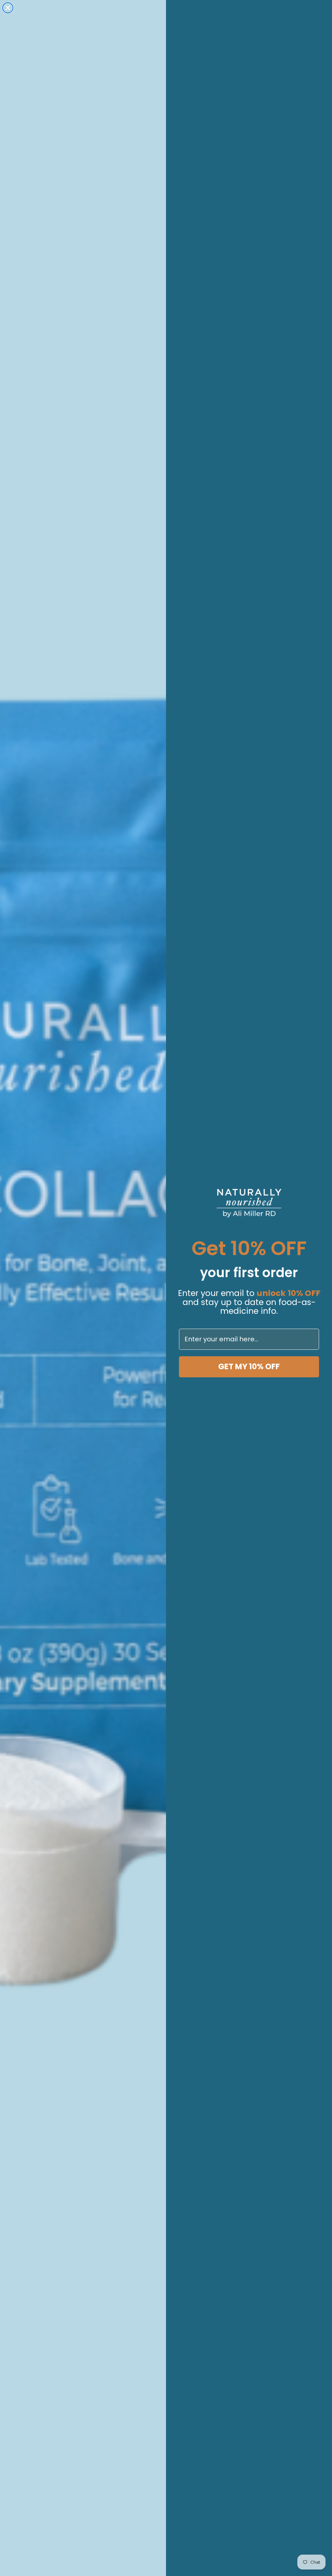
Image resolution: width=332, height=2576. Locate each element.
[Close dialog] (8, 8)
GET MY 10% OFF (249, 1366)
